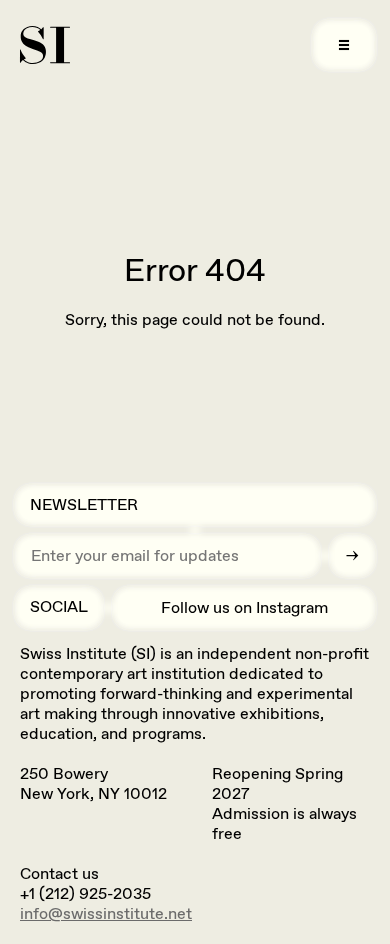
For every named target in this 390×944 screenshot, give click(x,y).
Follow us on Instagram (244, 607)
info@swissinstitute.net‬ (106, 913)
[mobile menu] (344, 45)
